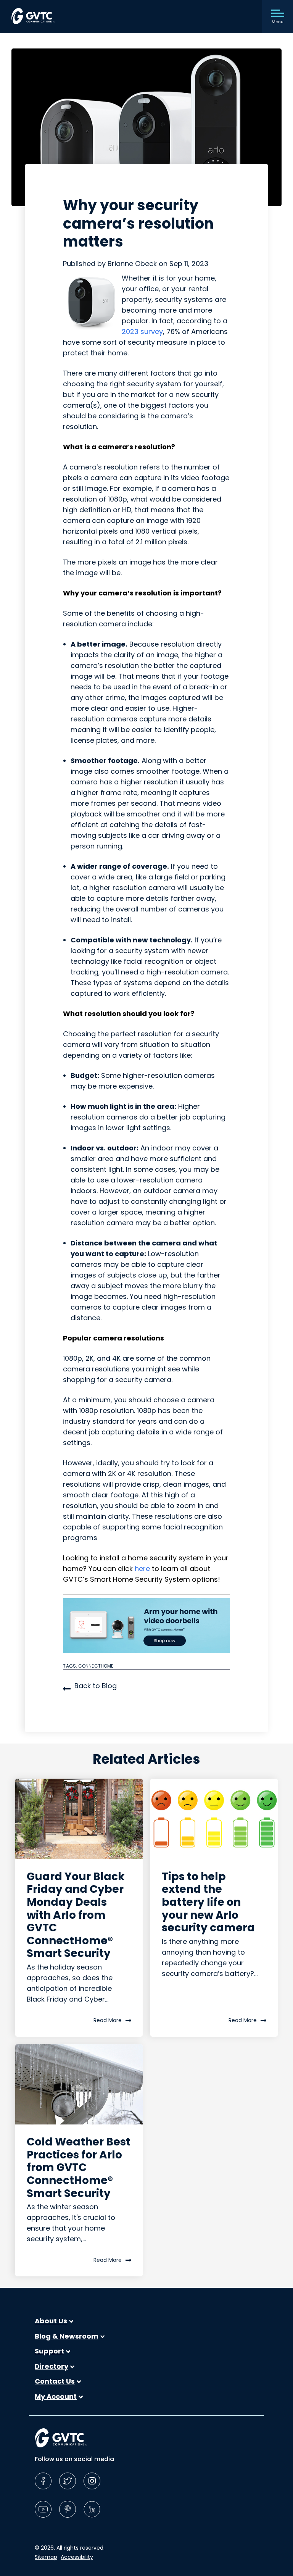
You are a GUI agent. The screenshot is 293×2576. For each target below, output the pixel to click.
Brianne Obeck (133, 264)
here (142, 1569)
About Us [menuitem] (51, 2321)
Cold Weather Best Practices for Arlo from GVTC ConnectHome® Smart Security (79, 2167)
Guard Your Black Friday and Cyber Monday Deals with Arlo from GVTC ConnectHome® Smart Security (76, 1915)
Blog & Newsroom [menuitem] (67, 2336)
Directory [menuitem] (52, 2366)
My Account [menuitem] (56, 2397)
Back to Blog (96, 1686)
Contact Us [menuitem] (55, 2381)
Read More (108, 2020)
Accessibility (77, 2557)
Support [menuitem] (49, 2351)
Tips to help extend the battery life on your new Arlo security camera (208, 1902)
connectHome (96, 1666)
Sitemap (46, 2557)
